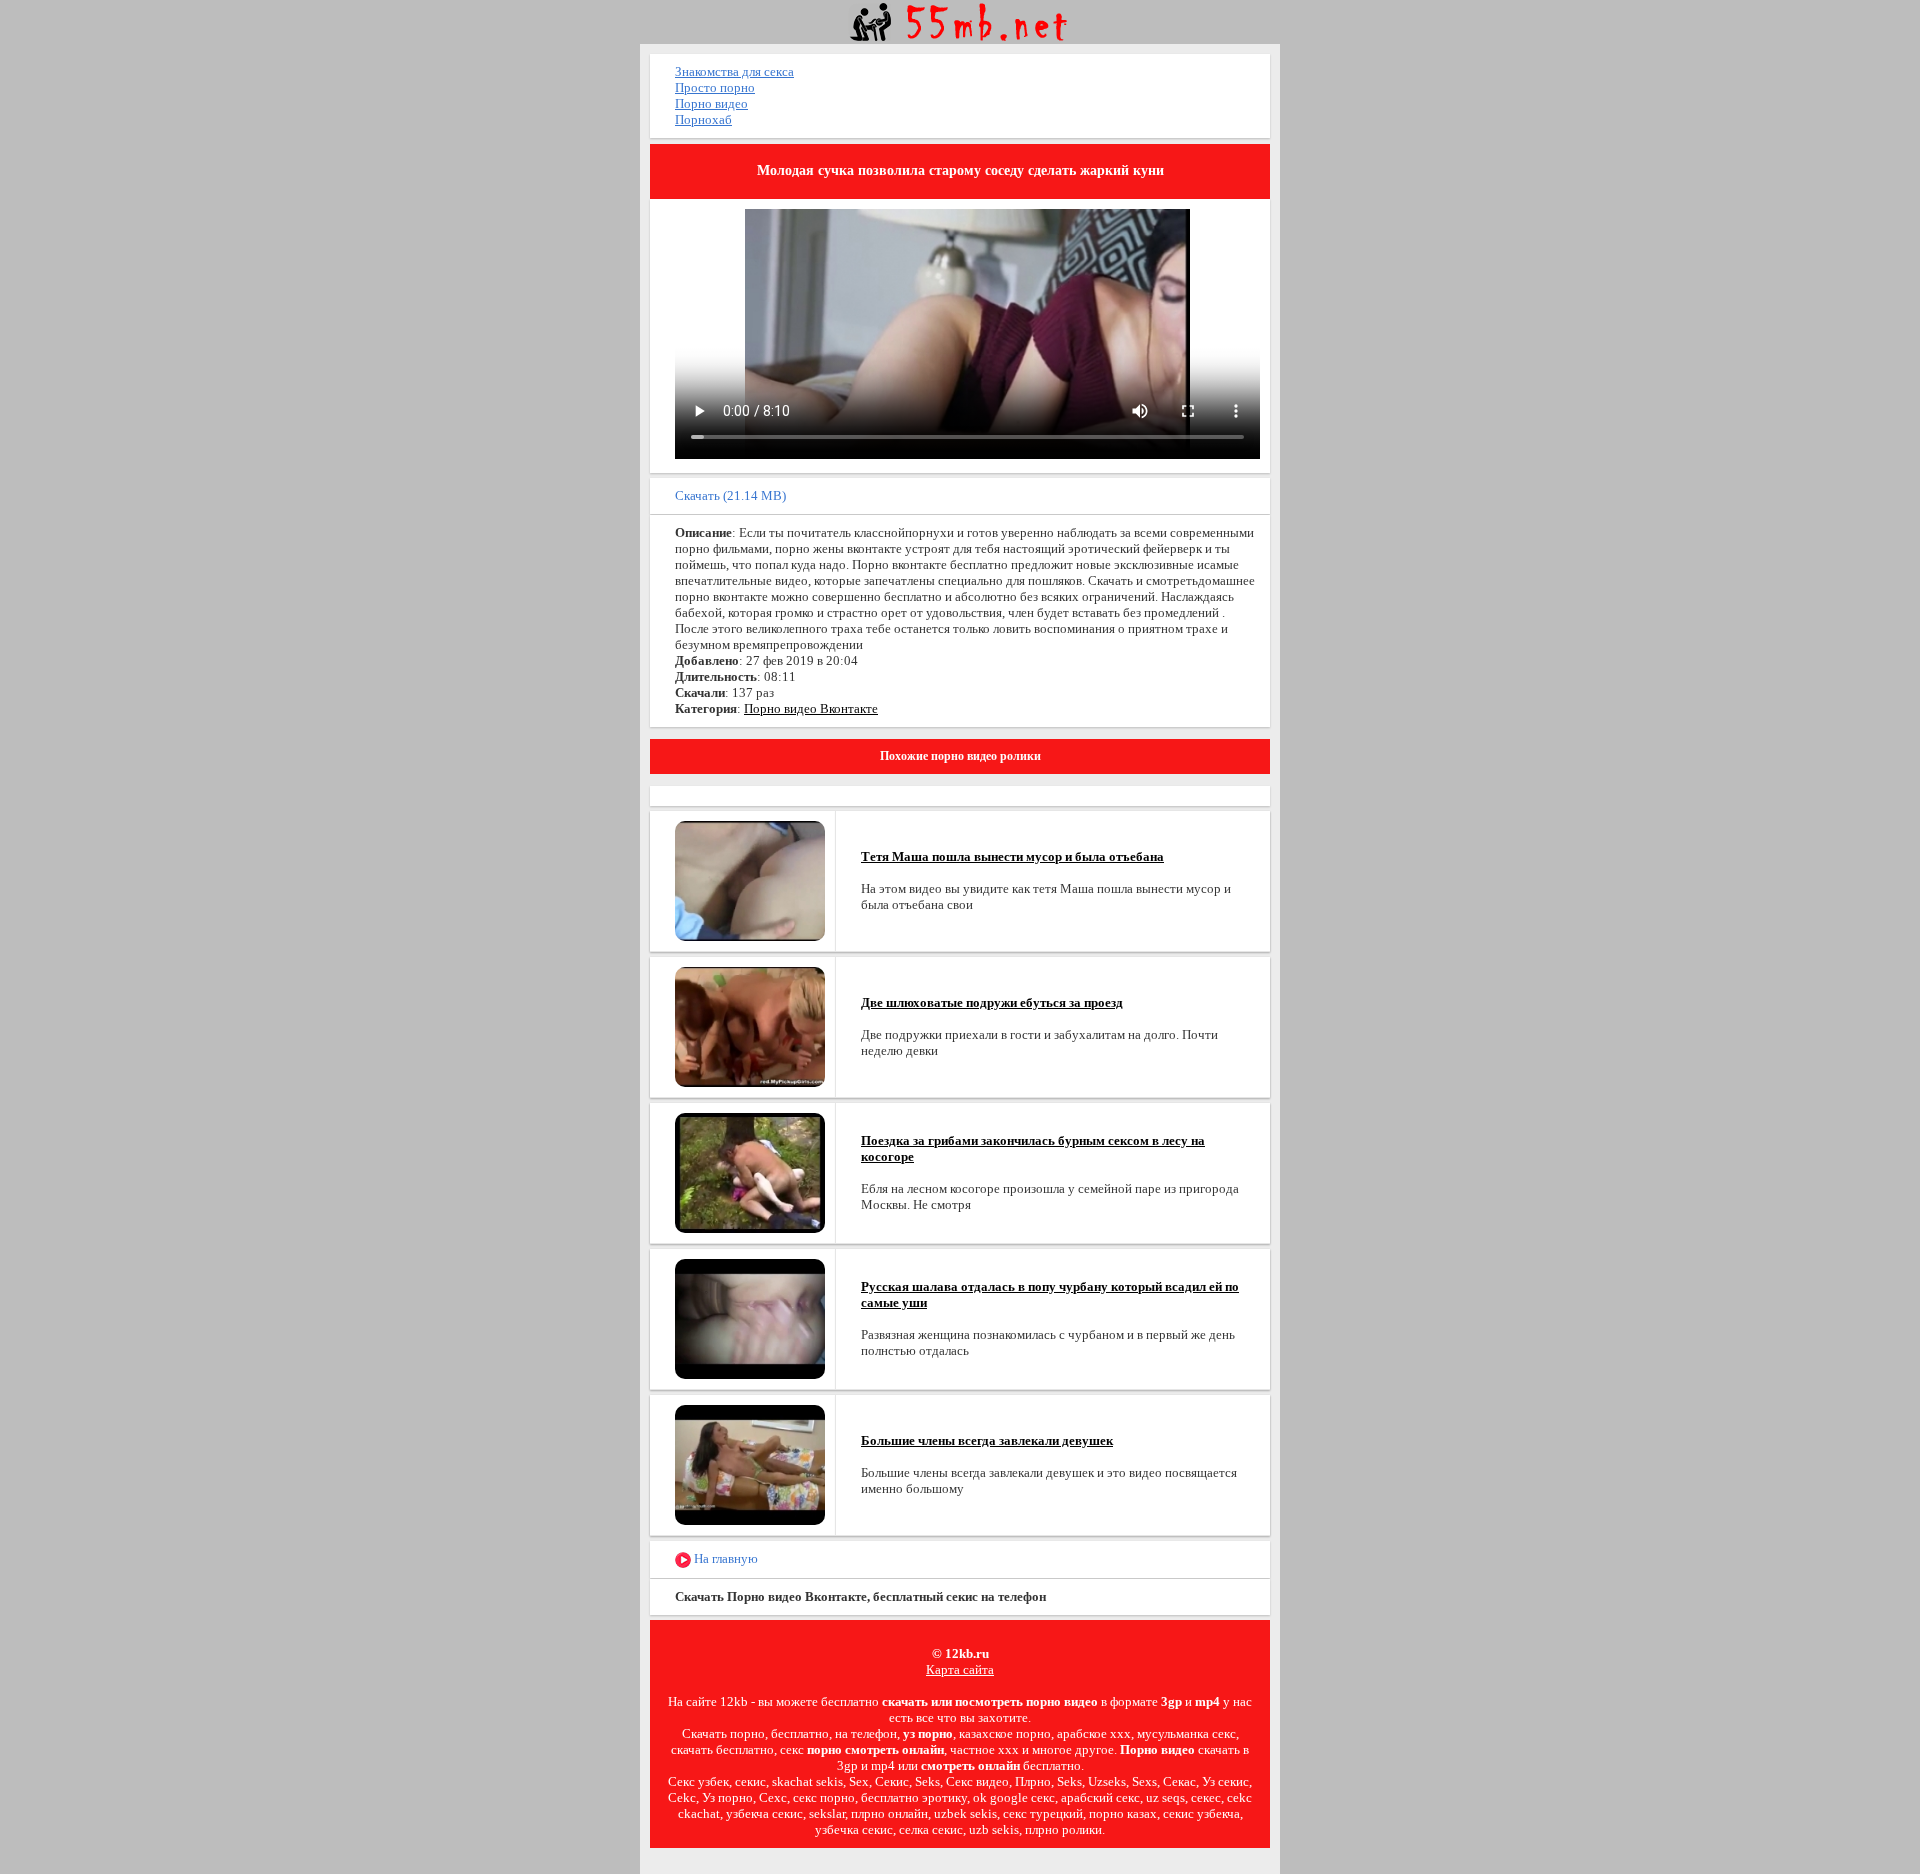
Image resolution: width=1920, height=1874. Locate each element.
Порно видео (711, 103)
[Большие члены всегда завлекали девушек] (750, 1463)
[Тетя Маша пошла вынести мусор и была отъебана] (750, 879)
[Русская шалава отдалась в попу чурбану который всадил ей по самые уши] (750, 1317)
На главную (724, 1558)
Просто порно (715, 87)
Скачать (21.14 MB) (730, 495)
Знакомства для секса (734, 71)
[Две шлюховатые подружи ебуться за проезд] (750, 1025)
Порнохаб (703, 119)
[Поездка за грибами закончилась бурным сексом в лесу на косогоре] (750, 1171)
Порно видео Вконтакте (811, 708)
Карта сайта (960, 1669)
